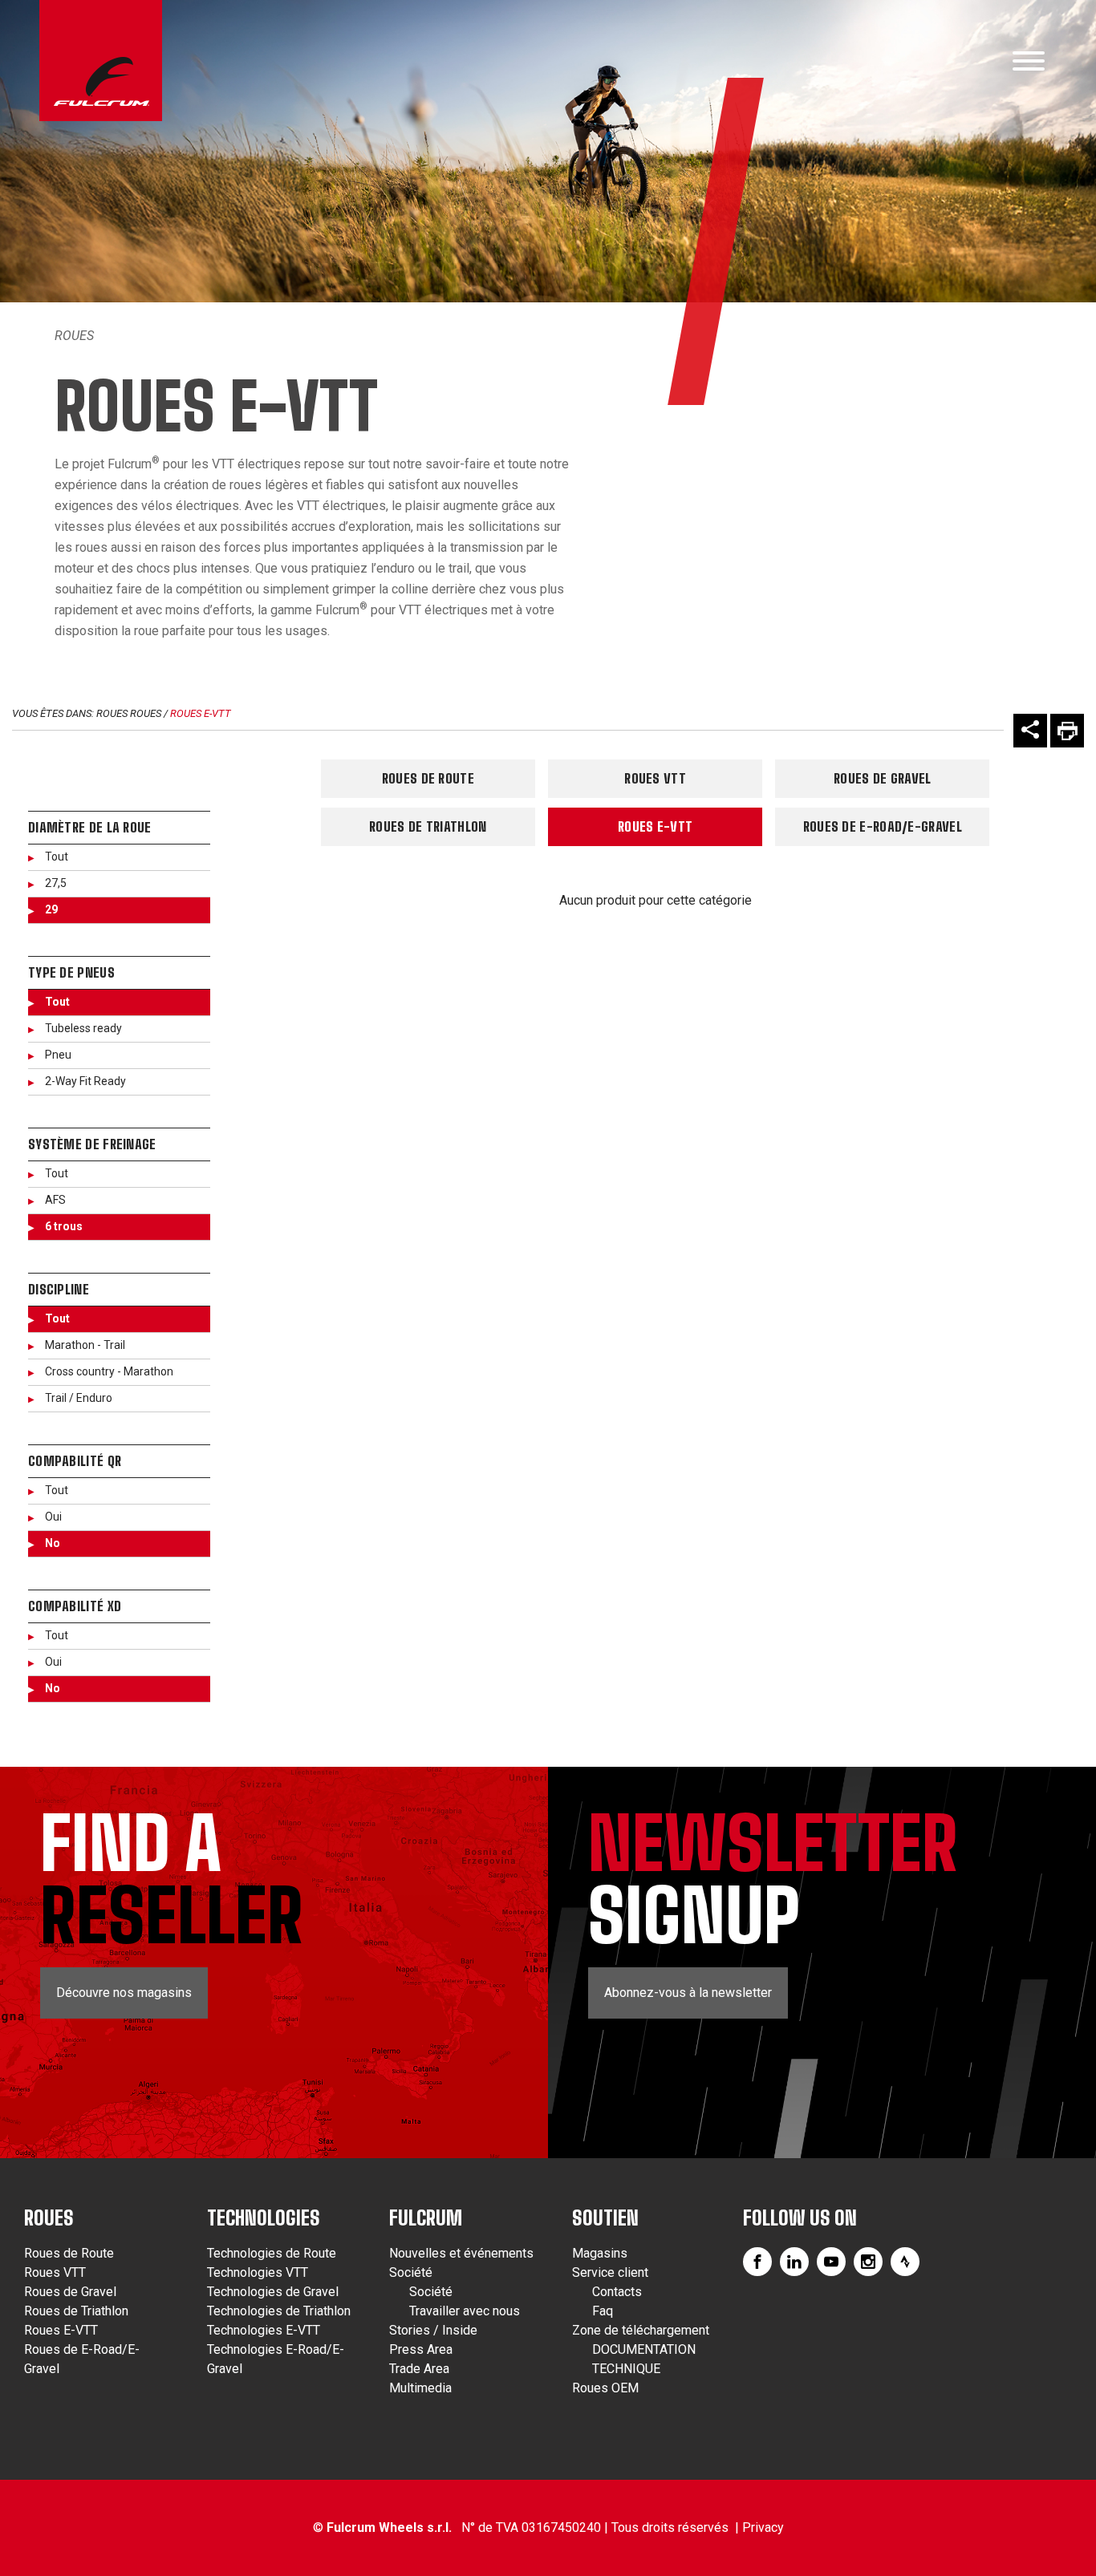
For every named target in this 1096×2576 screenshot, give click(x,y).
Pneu (58, 1055)
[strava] (905, 2262)
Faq (603, 2311)
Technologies (264, 2218)
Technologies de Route (272, 2253)
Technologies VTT (258, 2272)
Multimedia (420, 2388)
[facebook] (757, 2262)
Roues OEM (605, 2388)
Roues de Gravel (883, 778)
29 (51, 909)
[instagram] (868, 2262)
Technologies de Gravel (273, 2292)
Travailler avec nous (465, 2311)
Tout (57, 857)
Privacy (763, 2527)
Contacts (617, 2292)
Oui (53, 1517)
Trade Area (419, 2369)
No (53, 1543)
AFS (55, 1200)
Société (411, 2272)
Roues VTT (655, 778)
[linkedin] (794, 2262)
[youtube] (831, 2262)
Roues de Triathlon (428, 826)
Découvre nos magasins (124, 1993)
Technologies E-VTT (264, 2330)
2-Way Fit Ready (85, 1081)
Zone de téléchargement (641, 2330)
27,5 (56, 883)
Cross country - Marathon (109, 1371)
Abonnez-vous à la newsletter (688, 1993)
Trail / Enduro (79, 1398)
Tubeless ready (83, 1028)
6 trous (64, 1226)
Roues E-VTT (201, 713)
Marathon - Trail (85, 1345)
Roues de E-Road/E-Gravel (883, 826)
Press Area (421, 2349)
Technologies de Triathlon (279, 2311)
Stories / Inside (433, 2330)
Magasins (600, 2253)
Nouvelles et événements (461, 2253)
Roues (74, 336)
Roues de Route (428, 778)
